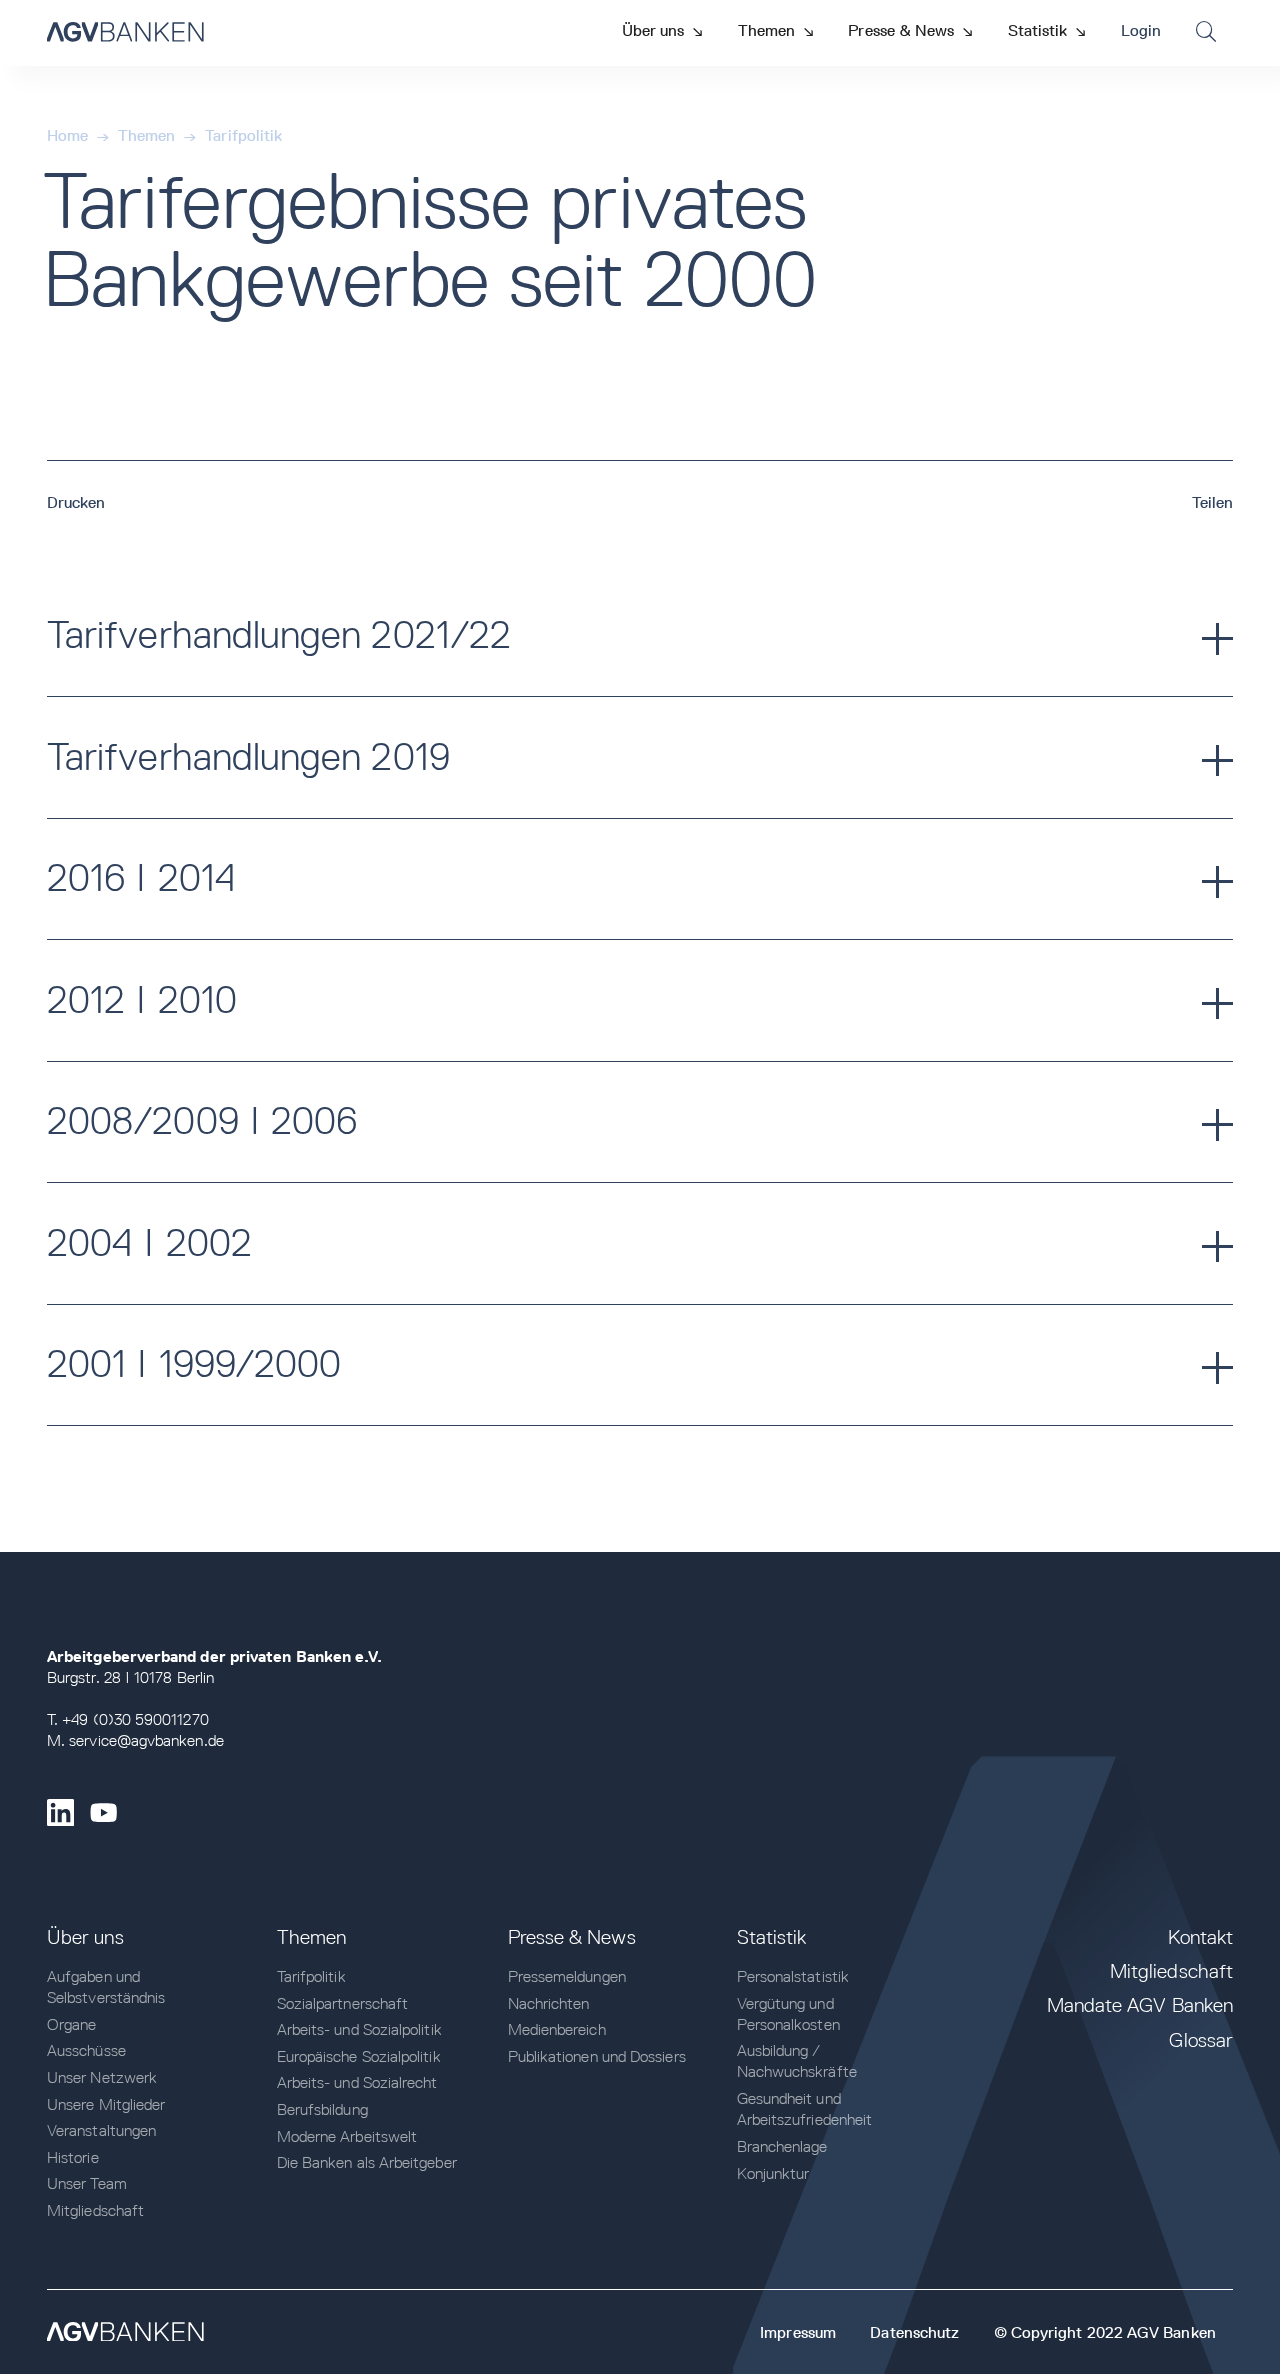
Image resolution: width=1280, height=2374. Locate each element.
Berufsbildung (322, 2109)
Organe (71, 2024)
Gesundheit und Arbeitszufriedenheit (805, 2109)
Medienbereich (557, 2029)
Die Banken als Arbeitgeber (367, 2162)
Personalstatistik (793, 1976)
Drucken (76, 502)
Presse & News (572, 1937)
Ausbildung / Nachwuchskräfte (797, 2061)
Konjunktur (773, 2173)
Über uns (85, 1937)
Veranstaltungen (101, 2130)
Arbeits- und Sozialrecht (357, 2082)
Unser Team (87, 2183)
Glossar (1201, 2040)
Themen (146, 135)
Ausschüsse (86, 2050)
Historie (73, 2157)
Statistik (772, 1937)
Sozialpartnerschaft (343, 2003)
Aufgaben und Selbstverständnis (106, 1987)
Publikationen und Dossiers (597, 2056)
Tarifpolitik (243, 135)
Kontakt (1200, 1937)
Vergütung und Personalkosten (788, 2014)
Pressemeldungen (567, 1976)
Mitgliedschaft (95, 2210)
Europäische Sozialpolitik (359, 2056)
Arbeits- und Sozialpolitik (359, 2029)
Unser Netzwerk (102, 2077)
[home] (125, 32)
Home (67, 135)
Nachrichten (549, 2003)
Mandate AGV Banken (1140, 2005)
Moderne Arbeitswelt (347, 2136)
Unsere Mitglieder (106, 2104)
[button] (662, 30)
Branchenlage (782, 2146)
